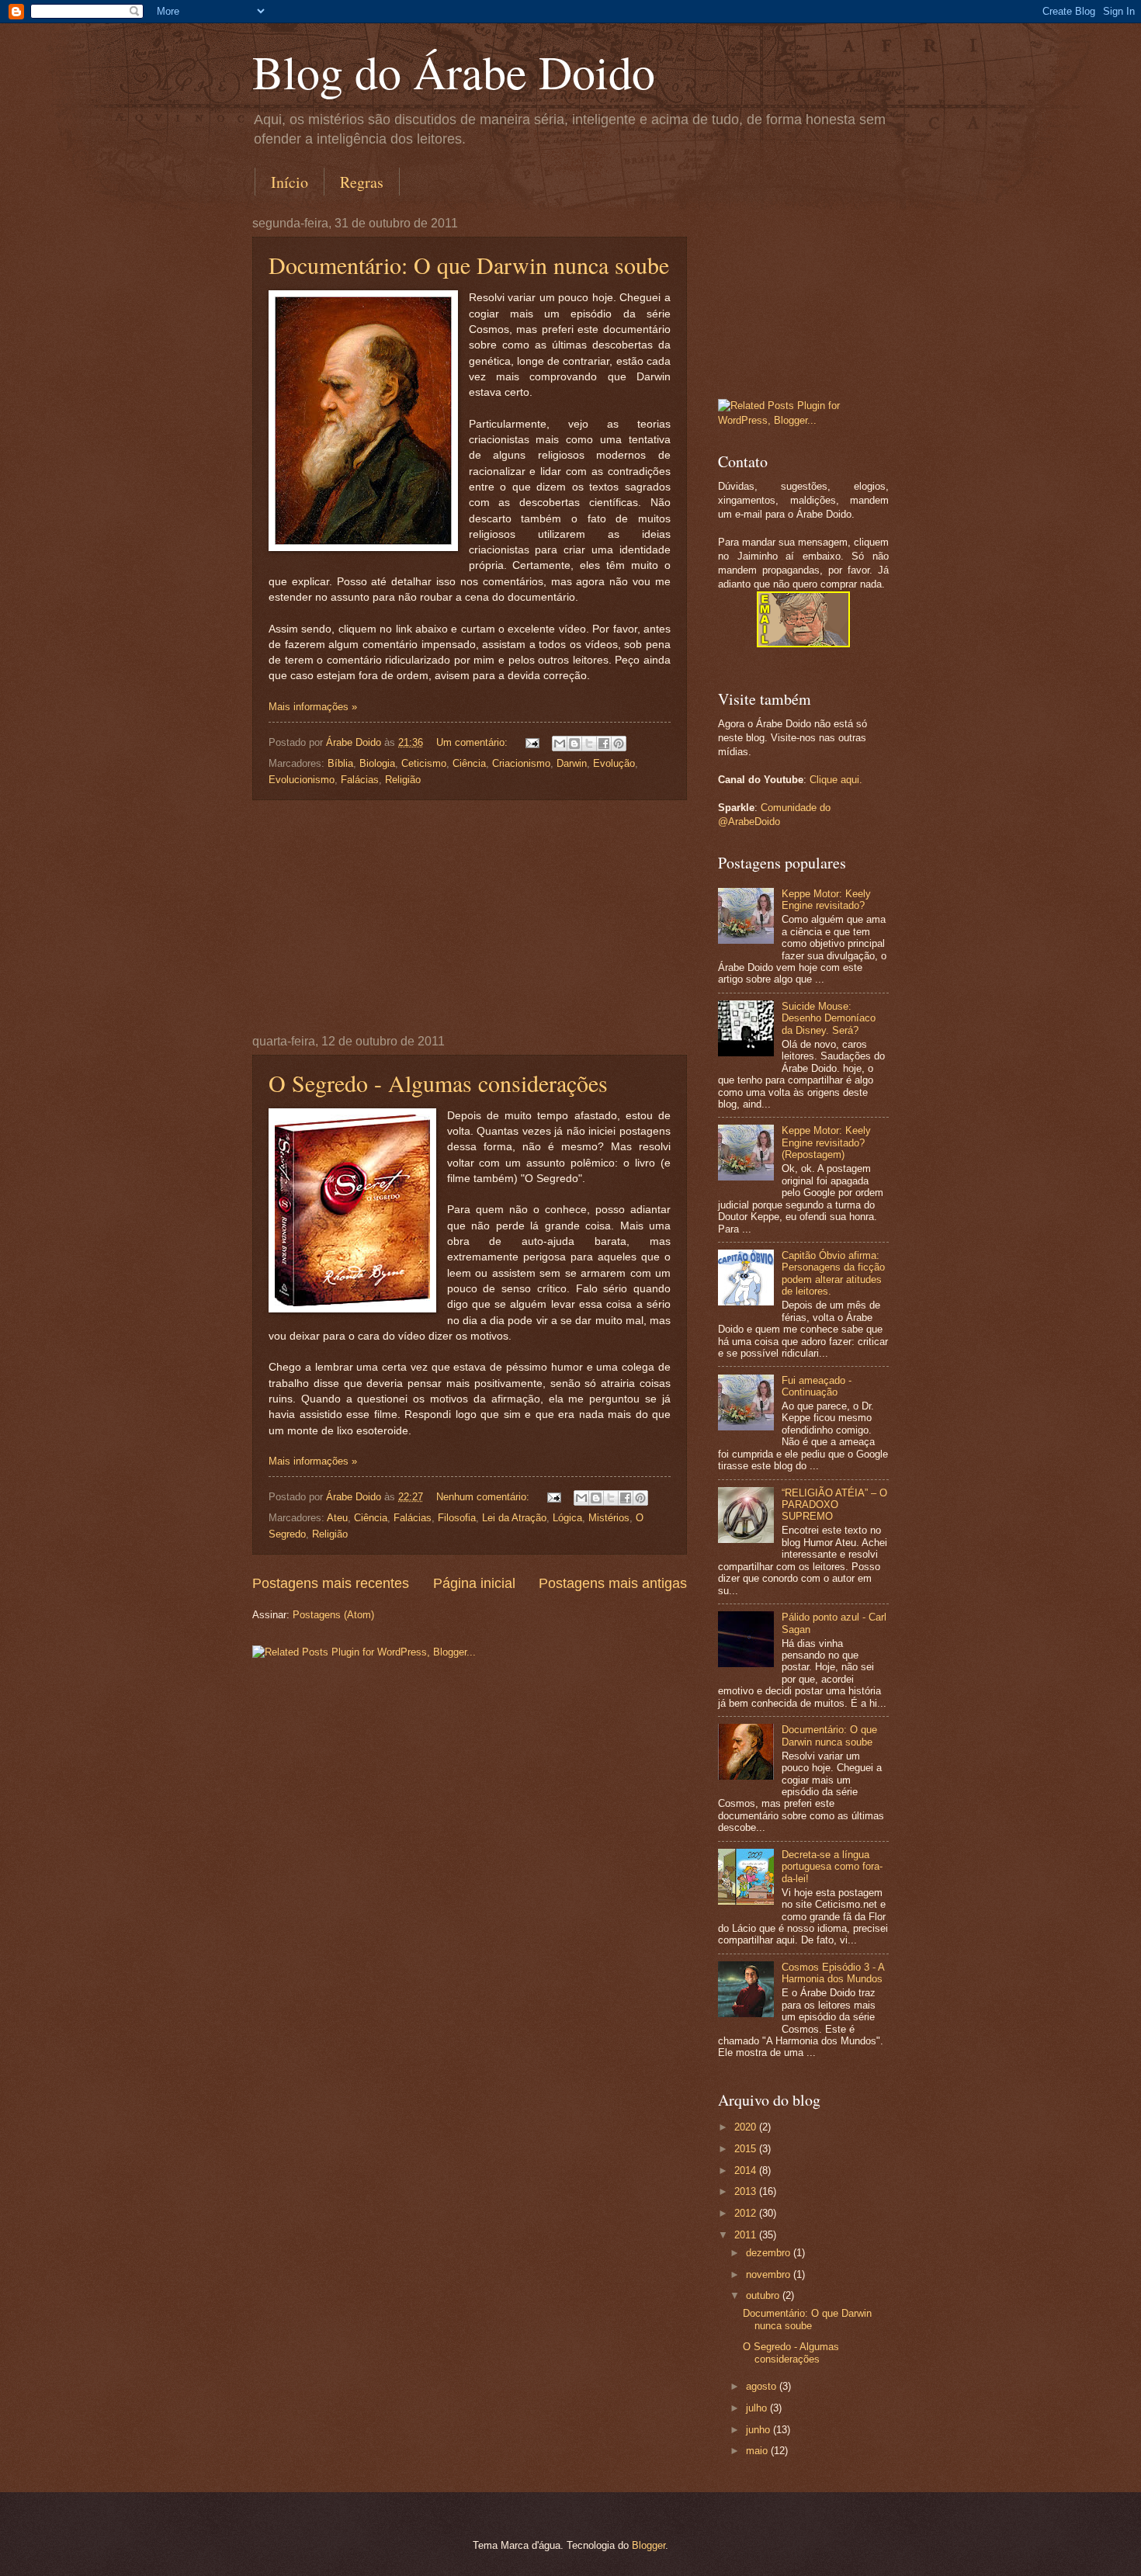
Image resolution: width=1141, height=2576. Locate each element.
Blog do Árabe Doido (454, 71)
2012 (747, 2213)
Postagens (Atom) (333, 1615)
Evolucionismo (302, 780)
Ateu (337, 1518)
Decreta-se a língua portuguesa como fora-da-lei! (832, 1867)
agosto (763, 2386)
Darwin (572, 763)
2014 (747, 2170)
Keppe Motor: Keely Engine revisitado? (826, 900)
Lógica (567, 1518)
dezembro (770, 2253)
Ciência (469, 763)
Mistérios (609, 1518)
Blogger (649, 2545)
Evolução (614, 763)
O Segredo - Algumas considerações (438, 1083)
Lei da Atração (514, 1518)
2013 (747, 2191)
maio (758, 2451)
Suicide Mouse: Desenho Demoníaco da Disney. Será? (829, 1018)
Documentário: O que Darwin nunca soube (469, 265)
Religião (403, 780)
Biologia (377, 763)
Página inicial (474, 1583)
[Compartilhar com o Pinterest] (619, 744)
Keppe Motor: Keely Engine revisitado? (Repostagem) (826, 1142)
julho (758, 2408)
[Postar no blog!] (574, 744)
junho (760, 2430)
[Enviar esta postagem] (532, 742)
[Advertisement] (470, 917)
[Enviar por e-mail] (560, 744)
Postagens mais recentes (331, 1583)
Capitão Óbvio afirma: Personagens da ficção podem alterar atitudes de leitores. (833, 1273)
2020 (747, 2127)
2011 (747, 2235)
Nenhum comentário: (484, 1497)
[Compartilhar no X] (589, 744)
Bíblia (340, 763)
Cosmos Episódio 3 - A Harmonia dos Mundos (833, 1973)
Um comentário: (473, 742)
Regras (362, 182)
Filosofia (457, 1518)
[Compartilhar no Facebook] (604, 744)
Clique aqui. (836, 780)
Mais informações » (313, 707)
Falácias (360, 780)
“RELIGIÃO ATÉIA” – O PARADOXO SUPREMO (834, 1505)
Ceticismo (424, 763)
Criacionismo (521, 763)
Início (290, 182)
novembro (770, 2274)
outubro (764, 2295)
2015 (747, 2149)
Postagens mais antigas (613, 1583)
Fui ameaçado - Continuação (817, 1386)
